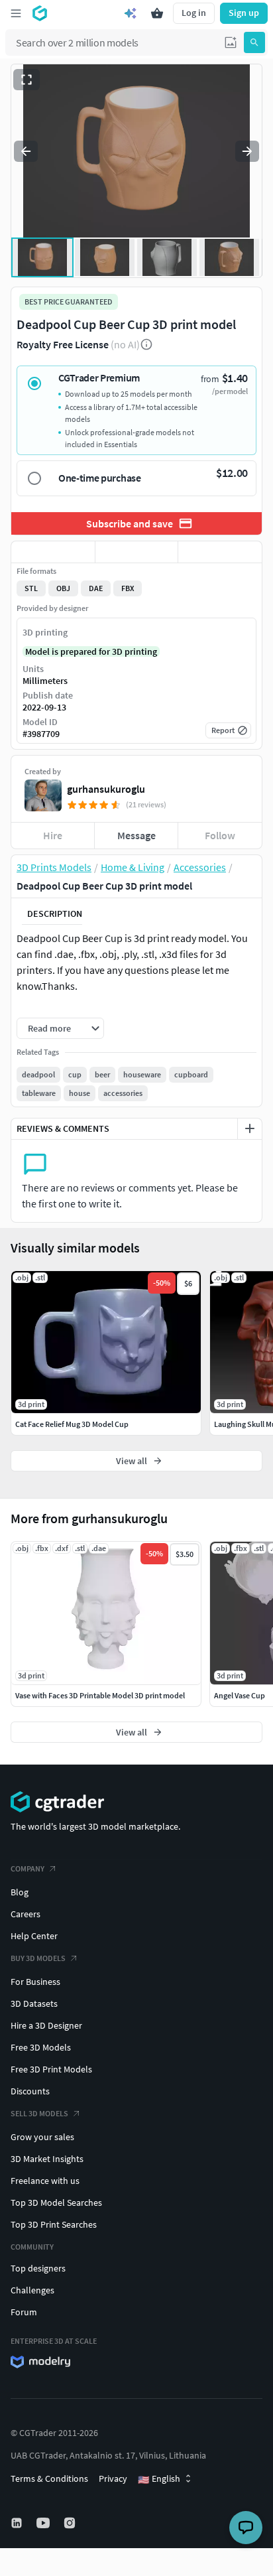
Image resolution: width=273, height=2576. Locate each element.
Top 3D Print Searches (54, 2224)
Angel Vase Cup (240, 1695)
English (159, 2479)
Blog (20, 1892)
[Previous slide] (26, 151)
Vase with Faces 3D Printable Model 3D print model (100, 1695)
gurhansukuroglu (106, 789)
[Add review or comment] (250, 1128)
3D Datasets (34, 2003)
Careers (26, 1914)
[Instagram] (71, 2523)
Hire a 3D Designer (46, 2025)
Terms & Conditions (49, 2478)
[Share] (220, 552)
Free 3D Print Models (51, 2069)
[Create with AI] (131, 13)
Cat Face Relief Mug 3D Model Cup (72, 1424)
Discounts (30, 2091)
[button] (231, 42)
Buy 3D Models (38, 1958)
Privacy (113, 2478)
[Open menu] (16, 13)
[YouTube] (44, 2523)
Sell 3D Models (39, 2113)
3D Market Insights (47, 2159)
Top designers (38, 2268)
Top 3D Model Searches (56, 2203)
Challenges (32, 2290)
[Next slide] (247, 151)
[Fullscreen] (27, 80)
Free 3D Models (41, 2047)
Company (27, 1868)
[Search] (254, 42)
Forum (24, 2312)
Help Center (34, 1936)
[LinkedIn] (18, 2523)
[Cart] (157, 13)
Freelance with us (45, 2181)
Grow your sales (42, 2137)
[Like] (53, 552)
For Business (35, 1982)
